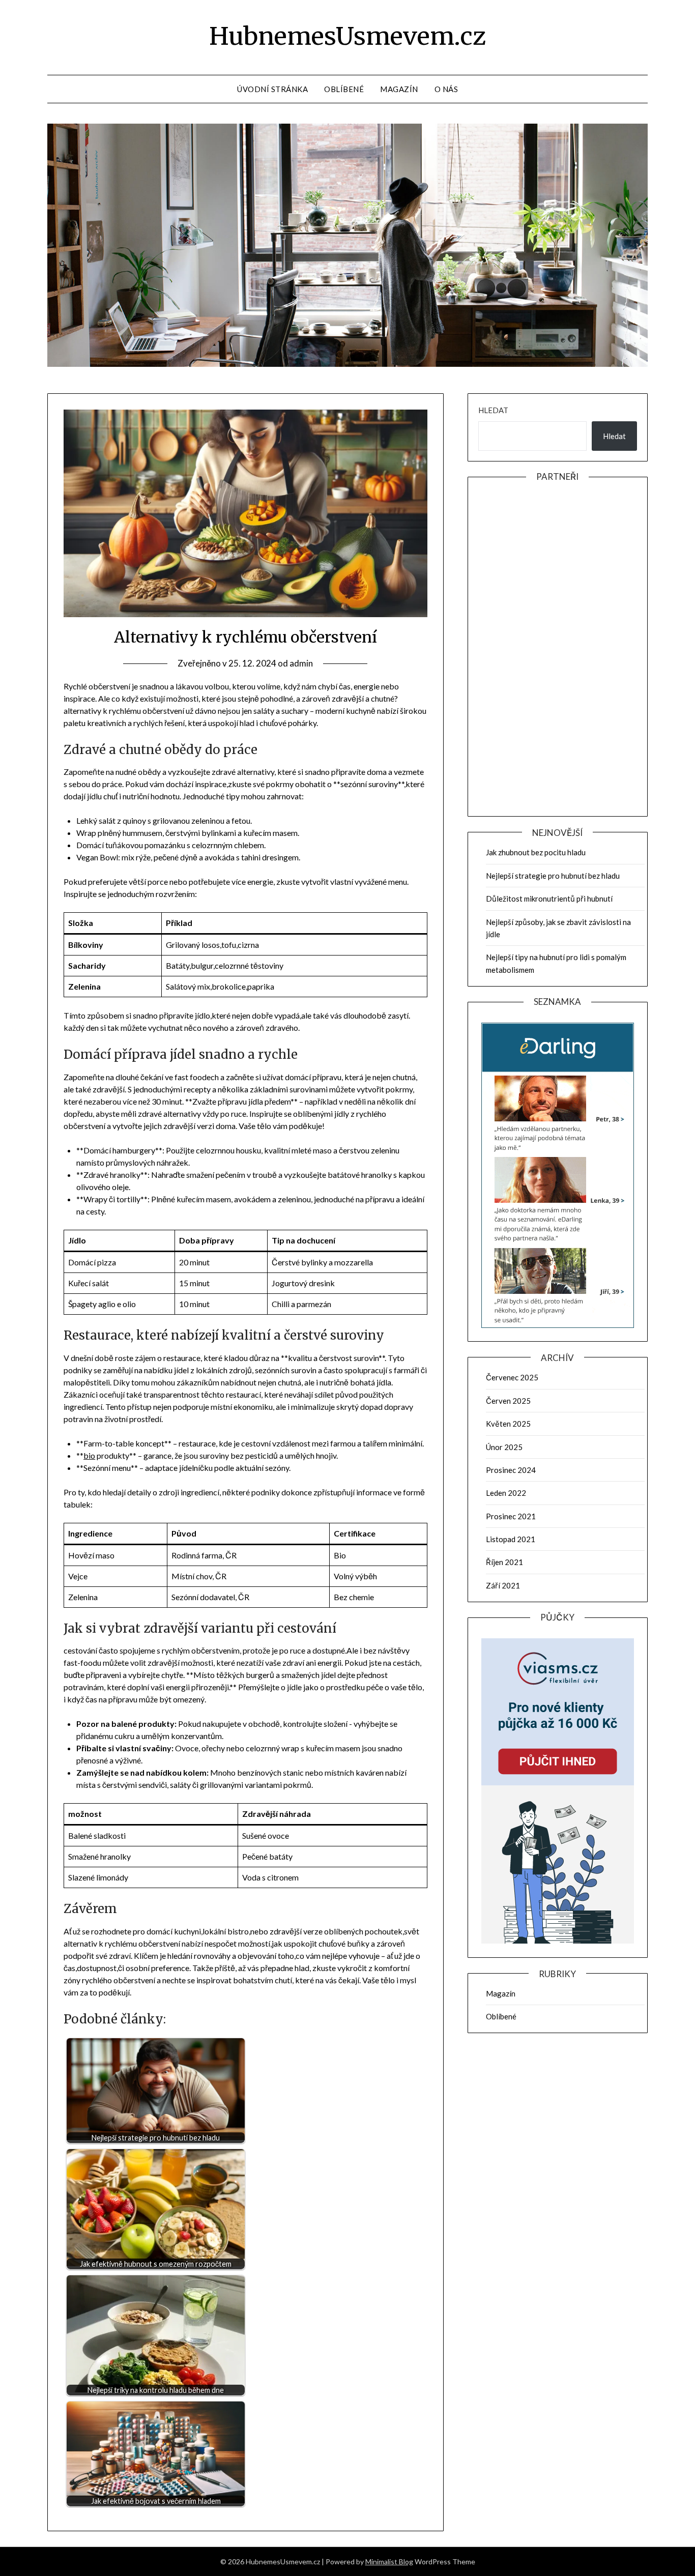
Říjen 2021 (504, 1562)
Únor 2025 (504, 1447)
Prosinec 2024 (511, 1470)
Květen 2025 (508, 1424)
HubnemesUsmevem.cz (347, 36)
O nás (446, 89)
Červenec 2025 (512, 1377)
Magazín (399, 89)
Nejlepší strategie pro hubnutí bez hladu (553, 876)
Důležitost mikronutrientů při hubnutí (549, 899)
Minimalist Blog (389, 2561)
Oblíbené (344, 89)
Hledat (493, 410)
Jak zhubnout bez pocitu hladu (536, 852)
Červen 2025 (508, 1401)
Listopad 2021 (511, 1539)
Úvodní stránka (272, 89)
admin (301, 663)
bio (89, 1455)
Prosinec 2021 (511, 1516)
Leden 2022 (506, 1493)
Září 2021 (503, 1585)
